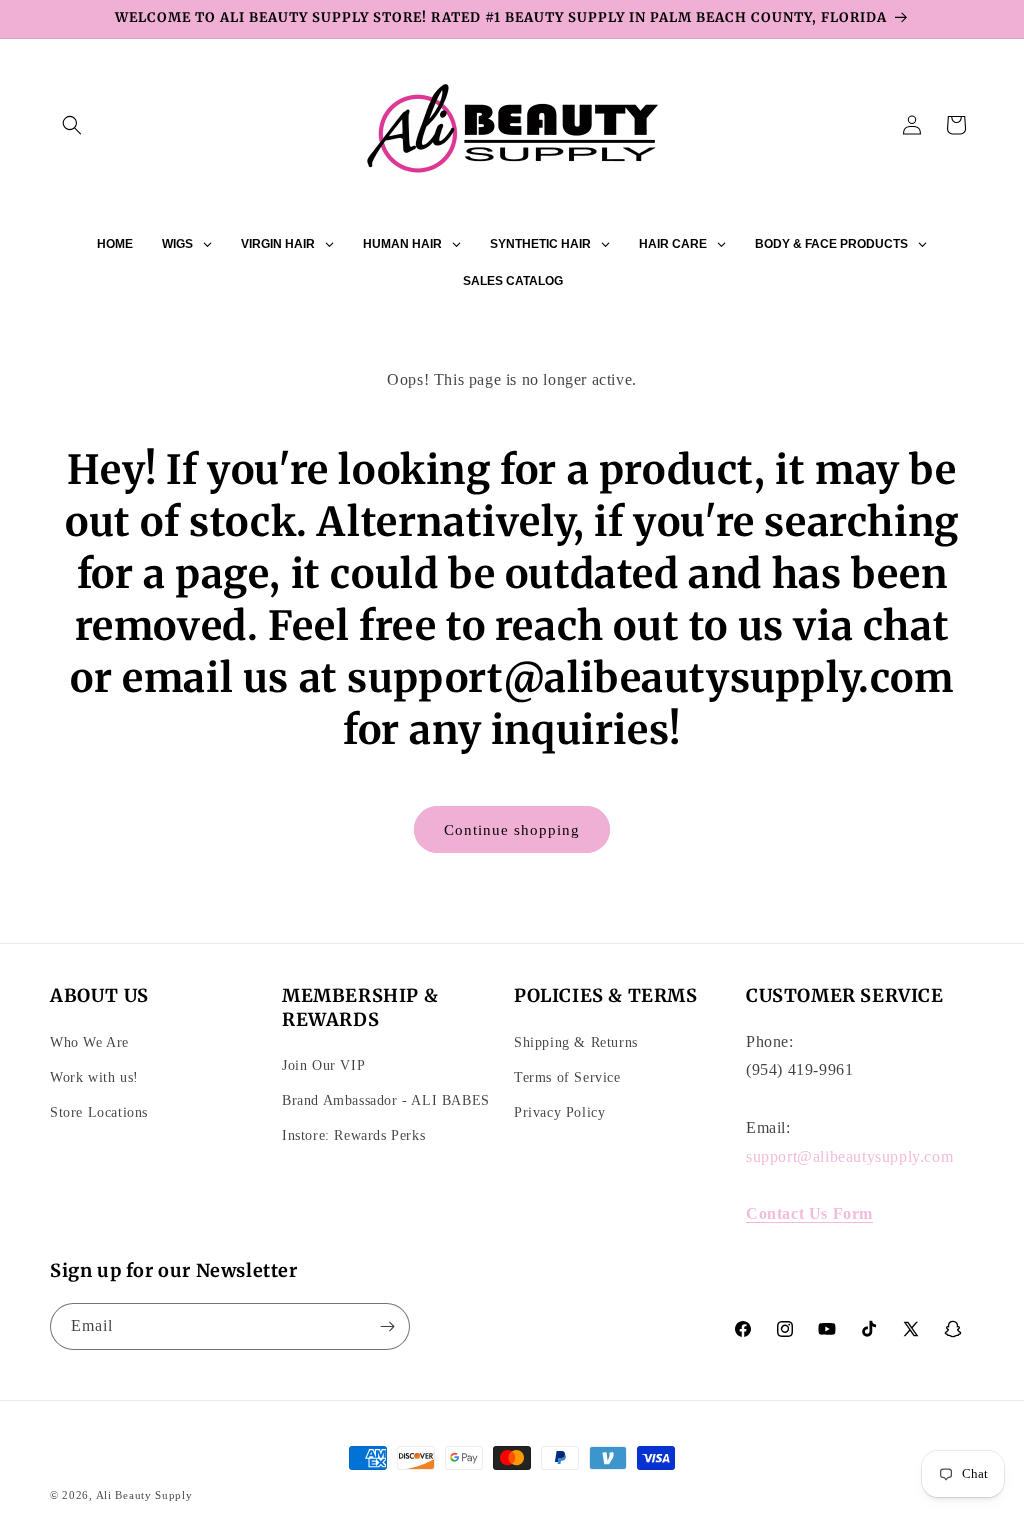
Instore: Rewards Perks (353, 1135)
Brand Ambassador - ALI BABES (386, 1100)
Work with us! (94, 1077)
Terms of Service (567, 1077)
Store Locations (99, 1112)
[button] (72, 125)
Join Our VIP (323, 1065)
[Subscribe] (387, 1326)
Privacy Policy (559, 1112)
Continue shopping (512, 830)
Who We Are (89, 1042)
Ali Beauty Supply (144, 1495)
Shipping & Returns (576, 1042)
